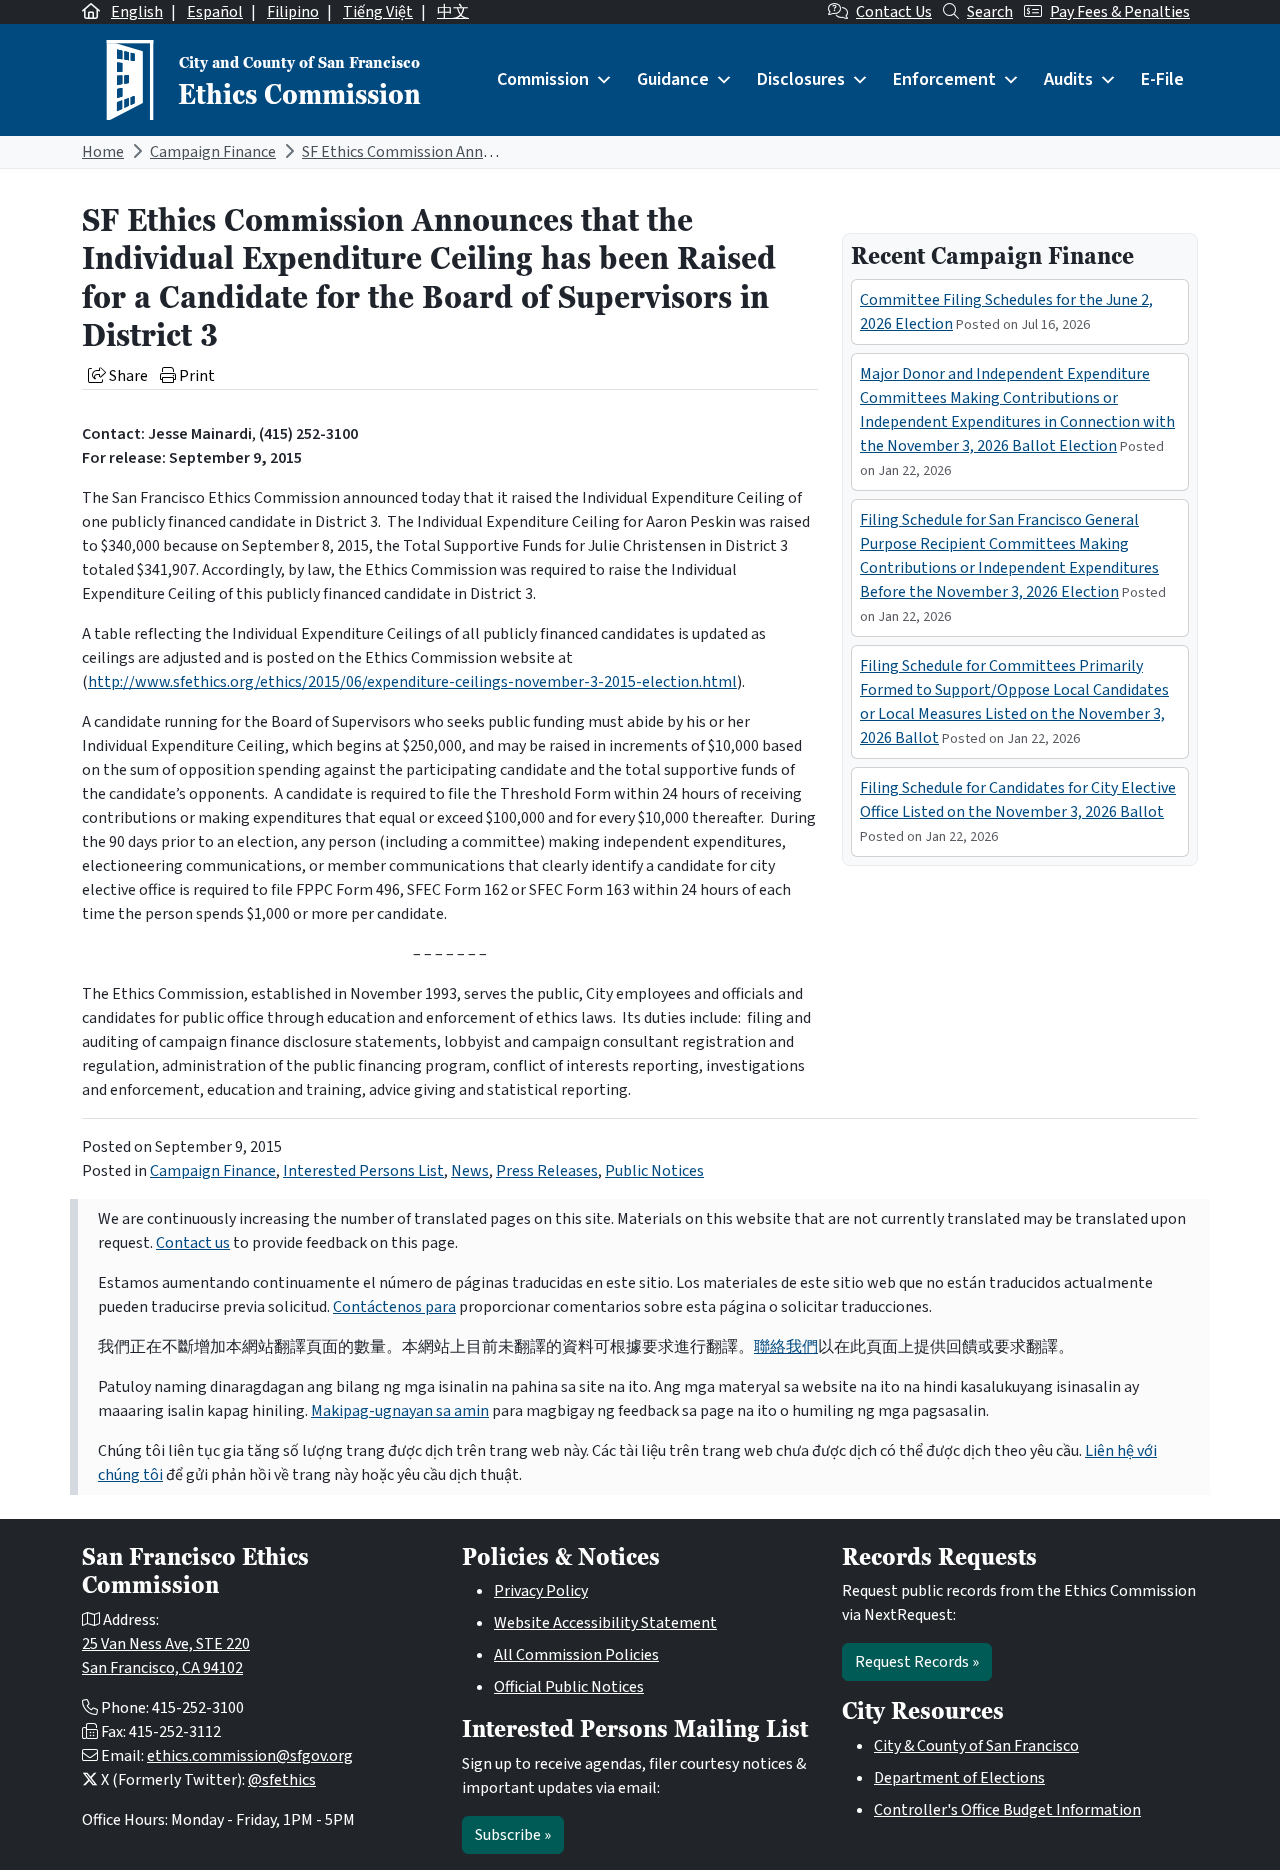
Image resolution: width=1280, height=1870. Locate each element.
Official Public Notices (569, 1687)
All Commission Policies (576, 1655)
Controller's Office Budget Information (1007, 1810)
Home (103, 152)
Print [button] (195, 376)
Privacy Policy (541, 1591)
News (470, 1171)
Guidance (673, 79)
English (137, 12)
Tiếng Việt (378, 12)
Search (990, 12)
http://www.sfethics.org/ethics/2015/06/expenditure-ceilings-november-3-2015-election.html (412, 682)
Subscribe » (513, 1835)
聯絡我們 (786, 1347)
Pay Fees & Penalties (1120, 12)
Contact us (193, 1243)
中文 (453, 12)
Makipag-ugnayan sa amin (400, 1411)
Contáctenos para (394, 1307)
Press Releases (547, 1171)
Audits (1068, 79)
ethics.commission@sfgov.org (250, 1756)
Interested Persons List (363, 1171)
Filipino (293, 12)
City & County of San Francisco (976, 1746)
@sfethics (282, 1780)
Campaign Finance (213, 152)
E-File (1162, 79)
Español (215, 12)
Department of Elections (959, 1778)
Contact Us (894, 12)
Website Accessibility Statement (605, 1623)
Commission (543, 79)
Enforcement (944, 79)
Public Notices (654, 1171)
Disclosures (801, 79)
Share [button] (127, 376)
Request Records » (917, 1662)
